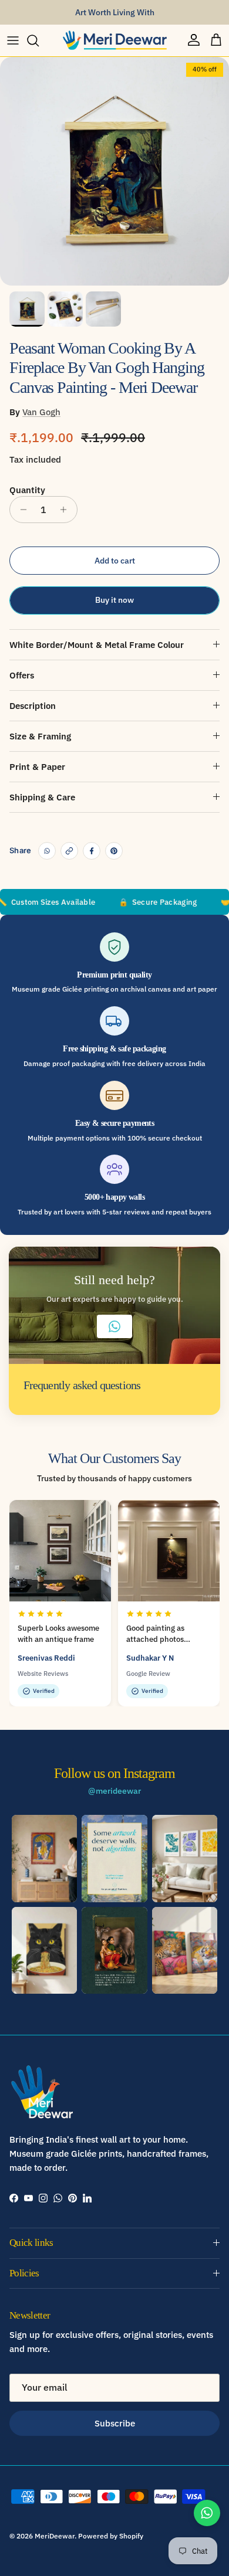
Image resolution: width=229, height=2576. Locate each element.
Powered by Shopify (111, 2536)
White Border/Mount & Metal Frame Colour (97, 645)
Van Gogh (41, 412)
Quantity (27, 490)
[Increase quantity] (67, 510)
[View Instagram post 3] (185, 1858)
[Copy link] (69, 851)
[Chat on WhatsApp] (207, 2513)
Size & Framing (40, 736)
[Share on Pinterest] (114, 851)
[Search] (39, 40)
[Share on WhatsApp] (47, 851)
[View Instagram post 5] (114, 1950)
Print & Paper (37, 767)
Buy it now (114, 600)
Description (33, 706)
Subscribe (115, 2423)
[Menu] (13, 40)
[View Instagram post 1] (44, 1858)
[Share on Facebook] (92, 851)
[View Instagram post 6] (185, 1950)
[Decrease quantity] (20, 510)
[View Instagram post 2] (114, 1858)
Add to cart (115, 561)
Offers (22, 675)
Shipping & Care (42, 797)
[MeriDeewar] (114, 40)
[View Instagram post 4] (44, 1950)
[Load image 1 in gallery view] (114, 171)
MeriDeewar (55, 2536)
